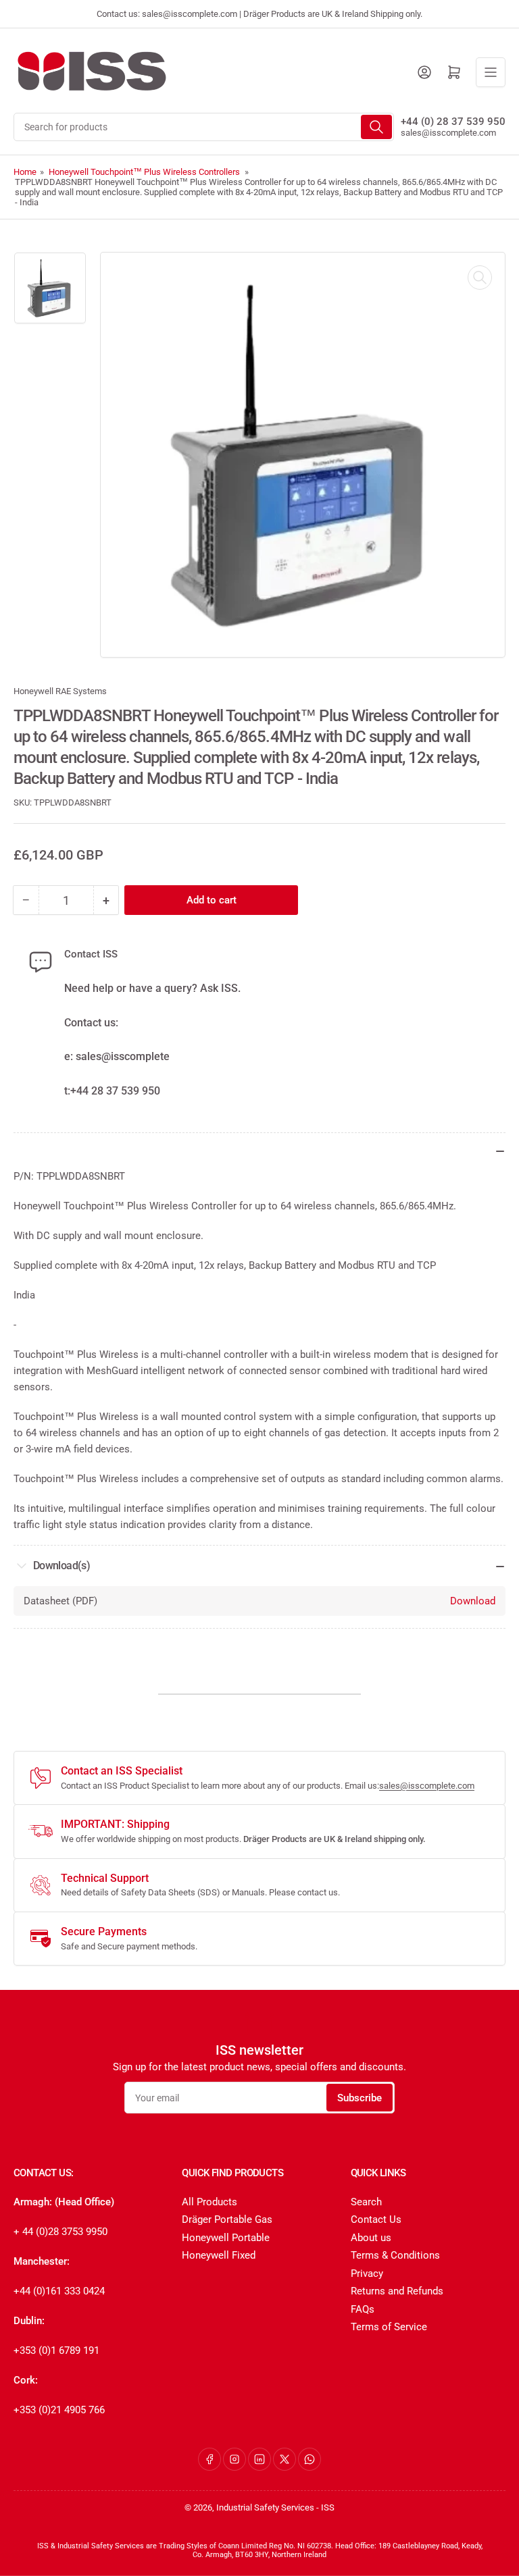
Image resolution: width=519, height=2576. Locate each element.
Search (366, 2202)
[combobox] (204, 127)
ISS (328, 2507)
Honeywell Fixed (219, 2255)
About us (371, 2238)
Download (473, 1601)
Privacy (367, 2273)
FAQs (363, 2309)
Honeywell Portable (226, 2238)
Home (25, 172)
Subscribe (360, 2098)
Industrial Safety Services (265, 2507)
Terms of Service (389, 2327)
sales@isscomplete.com (448, 133)
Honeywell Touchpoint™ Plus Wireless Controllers (144, 172)
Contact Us (376, 2219)
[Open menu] (491, 72)
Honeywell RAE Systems (60, 691)
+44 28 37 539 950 (115, 1091)
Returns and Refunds (397, 2291)
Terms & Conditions (395, 2255)
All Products (209, 2202)
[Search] (376, 127)
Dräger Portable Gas (227, 2219)
